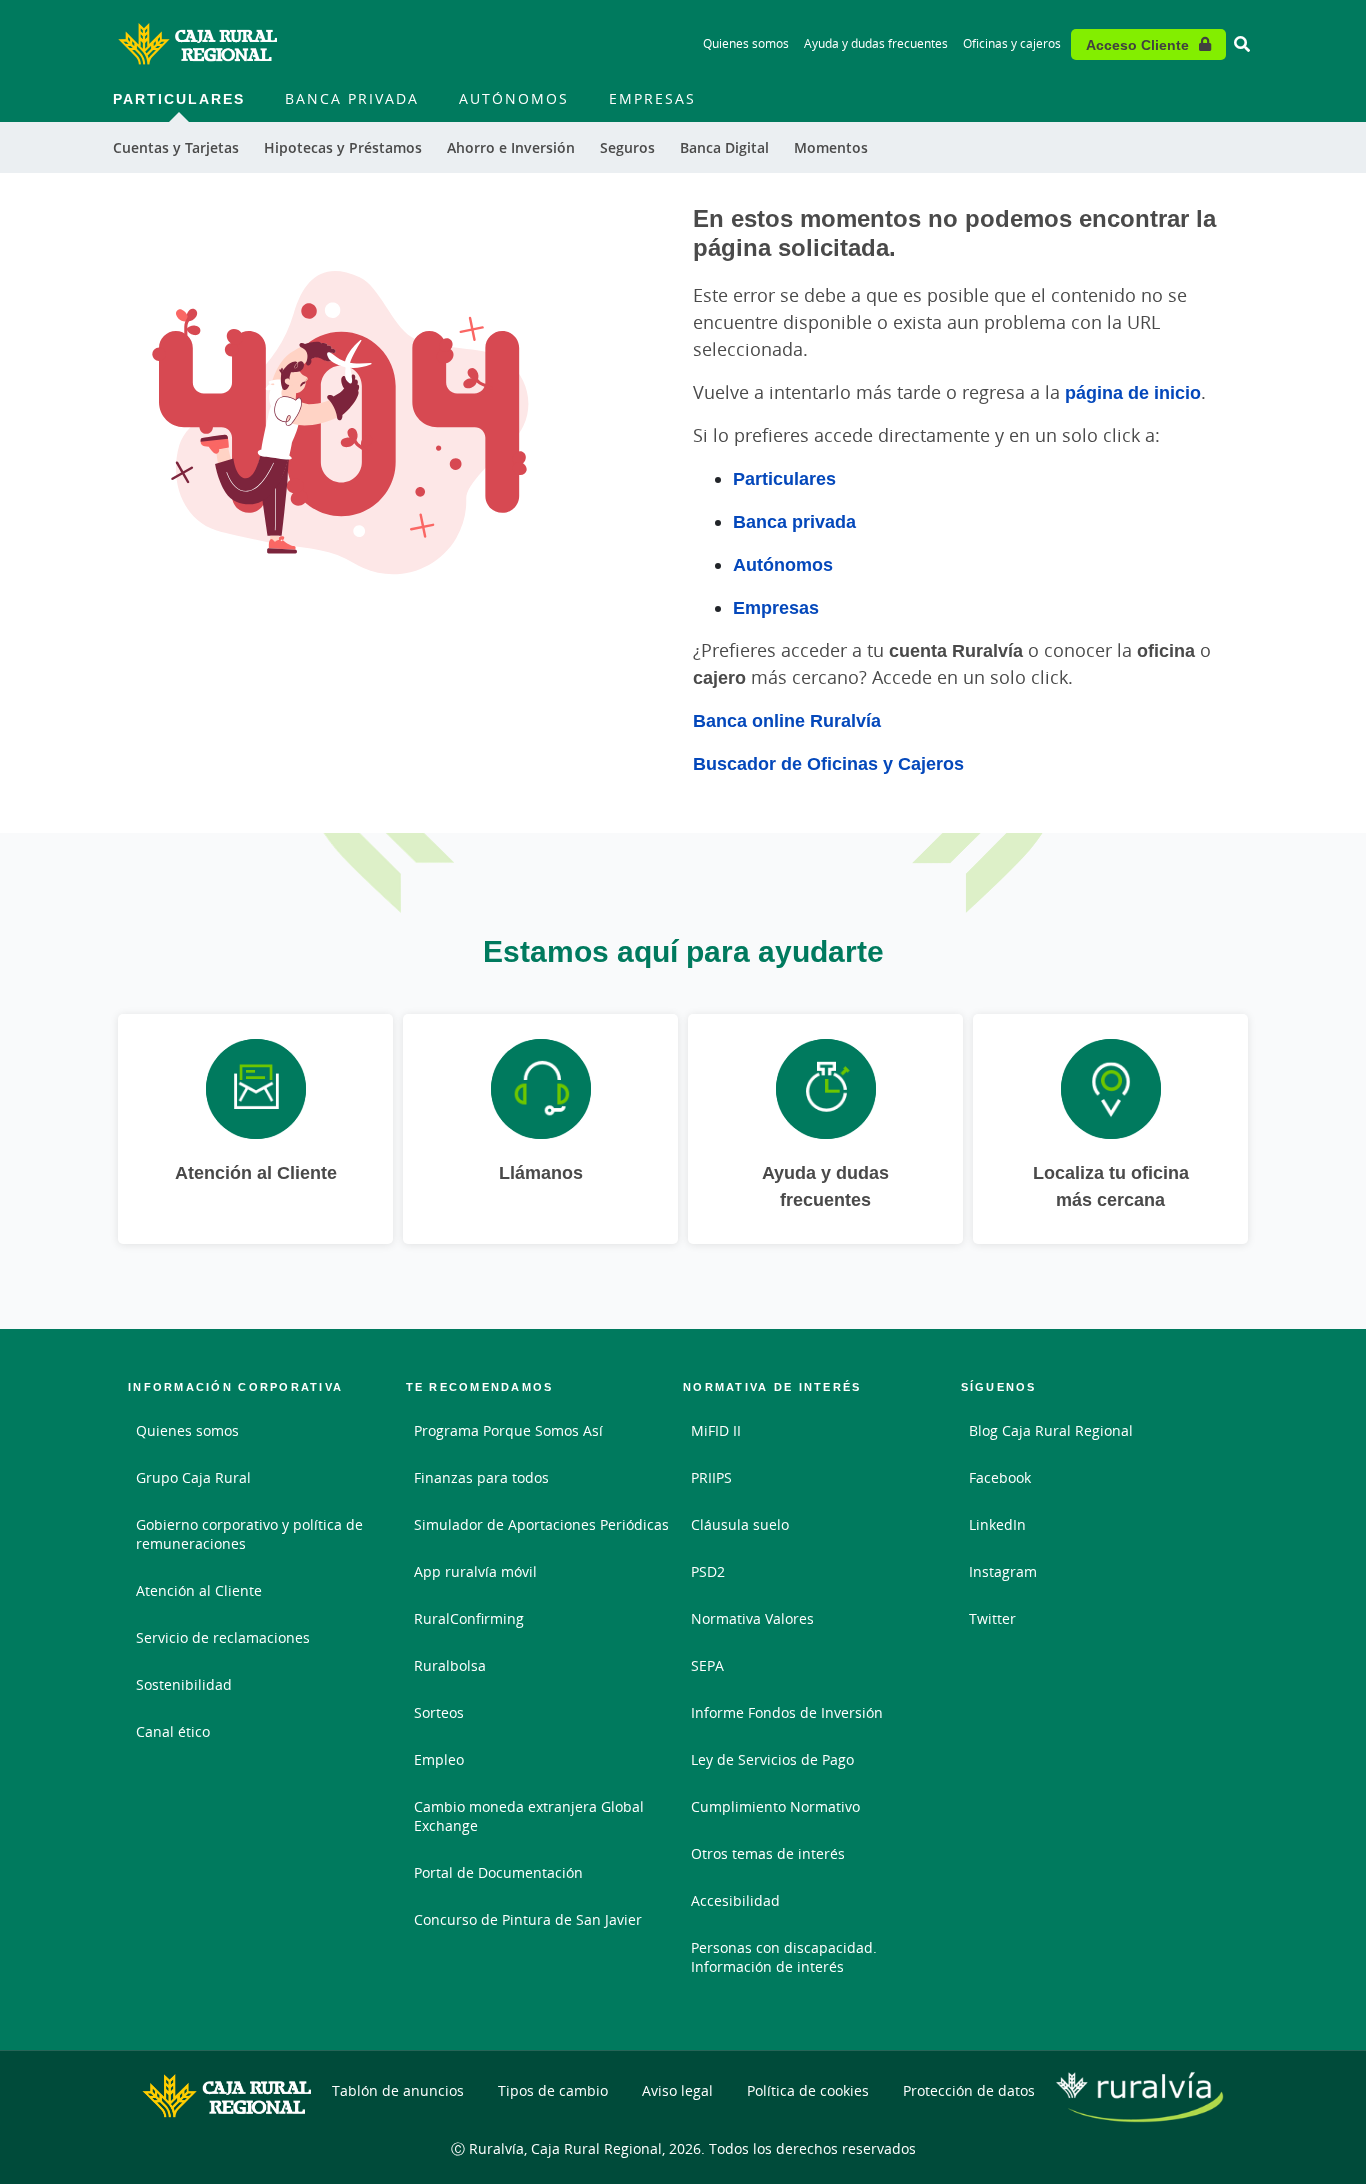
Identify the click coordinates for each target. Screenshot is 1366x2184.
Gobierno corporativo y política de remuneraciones (249, 1534)
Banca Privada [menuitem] (352, 98)
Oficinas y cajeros (1012, 43)
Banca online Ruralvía (787, 720)
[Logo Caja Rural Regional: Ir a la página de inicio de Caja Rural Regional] (198, 44)
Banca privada (794, 521)
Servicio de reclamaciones (223, 1637)
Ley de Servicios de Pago (772, 1759)
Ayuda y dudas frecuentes (876, 43)
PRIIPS (711, 1477)
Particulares (784, 478)
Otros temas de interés (768, 1853)
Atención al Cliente (199, 1590)
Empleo (439, 1759)
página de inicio (1133, 392)
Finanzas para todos (481, 1477)
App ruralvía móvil (475, 1571)
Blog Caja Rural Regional (1051, 1430)
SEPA (707, 1665)
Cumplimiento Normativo (775, 1806)
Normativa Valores (752, 1618)
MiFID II (716, 1430)
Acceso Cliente (1137, 44)
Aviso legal (677, 2090)
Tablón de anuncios (398, 2090)
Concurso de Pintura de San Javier (528, 1919)
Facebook (1000, 1477)
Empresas (776, 607)
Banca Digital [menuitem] (724, 147)
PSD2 (708, 1571)
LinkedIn (997, 1524)
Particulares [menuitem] (179, 98)
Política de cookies (808, 2090)
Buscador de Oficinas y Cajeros (828, 763)
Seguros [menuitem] (627, 147)
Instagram (1003, 1571)
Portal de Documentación (498, 1872)
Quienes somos (746, 43)
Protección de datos (969, 2090)
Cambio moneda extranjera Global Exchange (529, 1816)
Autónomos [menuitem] (514, 98)
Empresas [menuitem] (652, 98)
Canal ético (173, 1731)
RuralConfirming (469, 1618)
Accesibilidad (735, 1900)
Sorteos (439, 1712)
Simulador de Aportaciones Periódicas (541, 1524)
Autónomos (783, 564)
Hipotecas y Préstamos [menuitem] (343, 147)
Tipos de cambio (553, 2090)
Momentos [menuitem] (831, 147)
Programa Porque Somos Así (508, 1430)
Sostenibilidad (184, 1684)
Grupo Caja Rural (193, 1477)
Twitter (992, 1618)
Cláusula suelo (740, 1524)
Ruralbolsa (450, 1665)
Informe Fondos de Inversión (787, 1712)
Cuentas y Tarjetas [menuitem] (176, 147)
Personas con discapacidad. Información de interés (784, 1957)
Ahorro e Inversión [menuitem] (511, 147)
